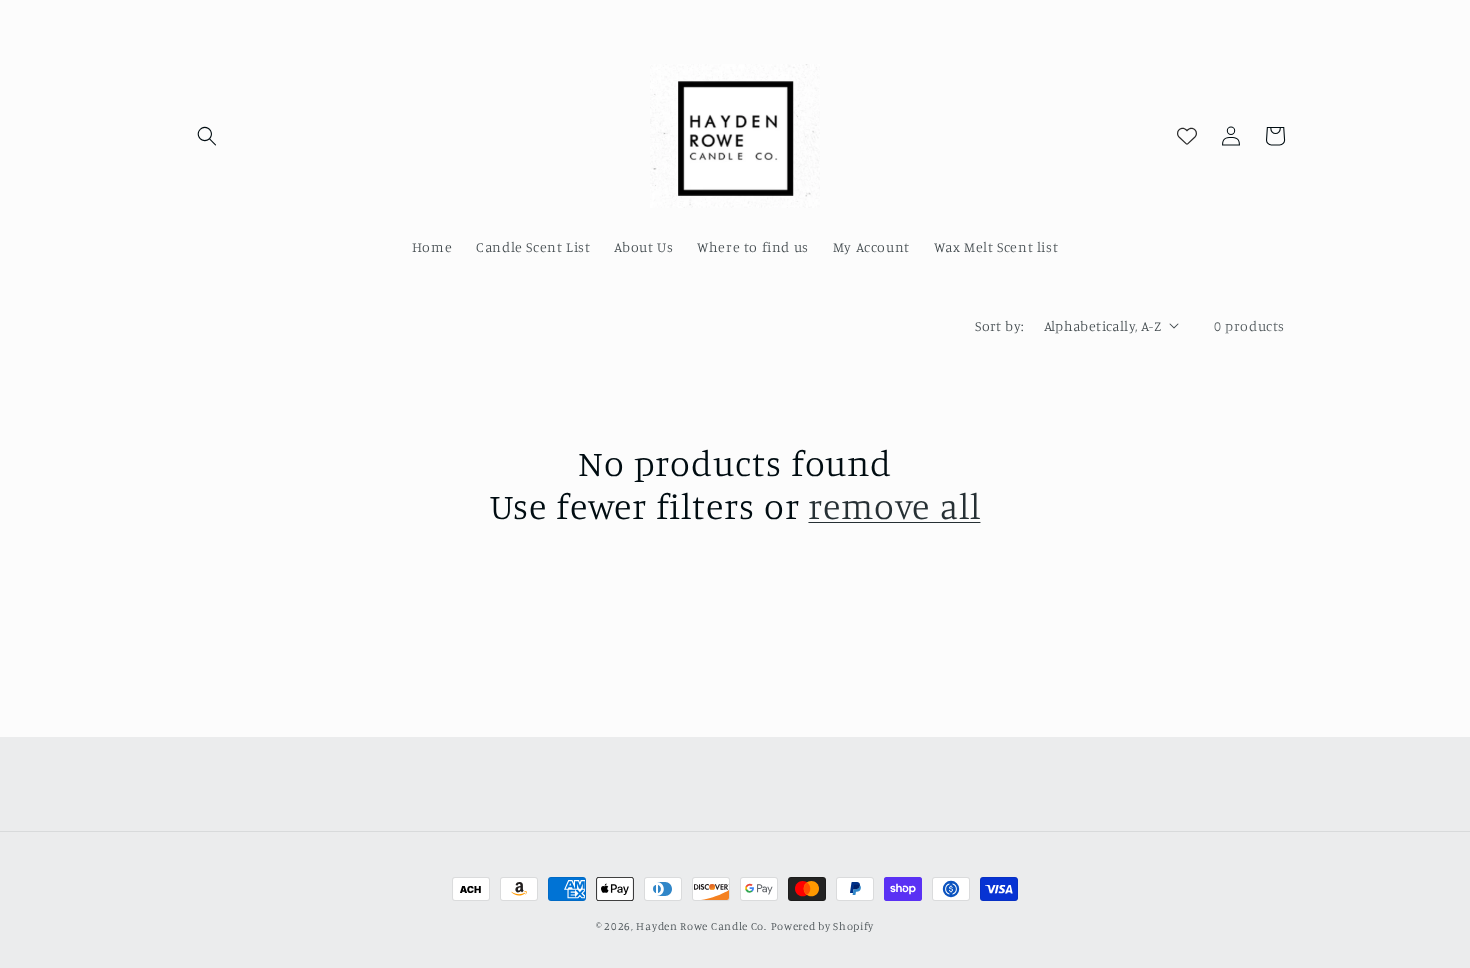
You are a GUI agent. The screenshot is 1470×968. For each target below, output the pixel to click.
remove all (894, 505)
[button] (207, 136)
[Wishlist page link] (1187, 136)
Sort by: (999, 325)
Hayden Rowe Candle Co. (701, 926)
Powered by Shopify (823, 926)
